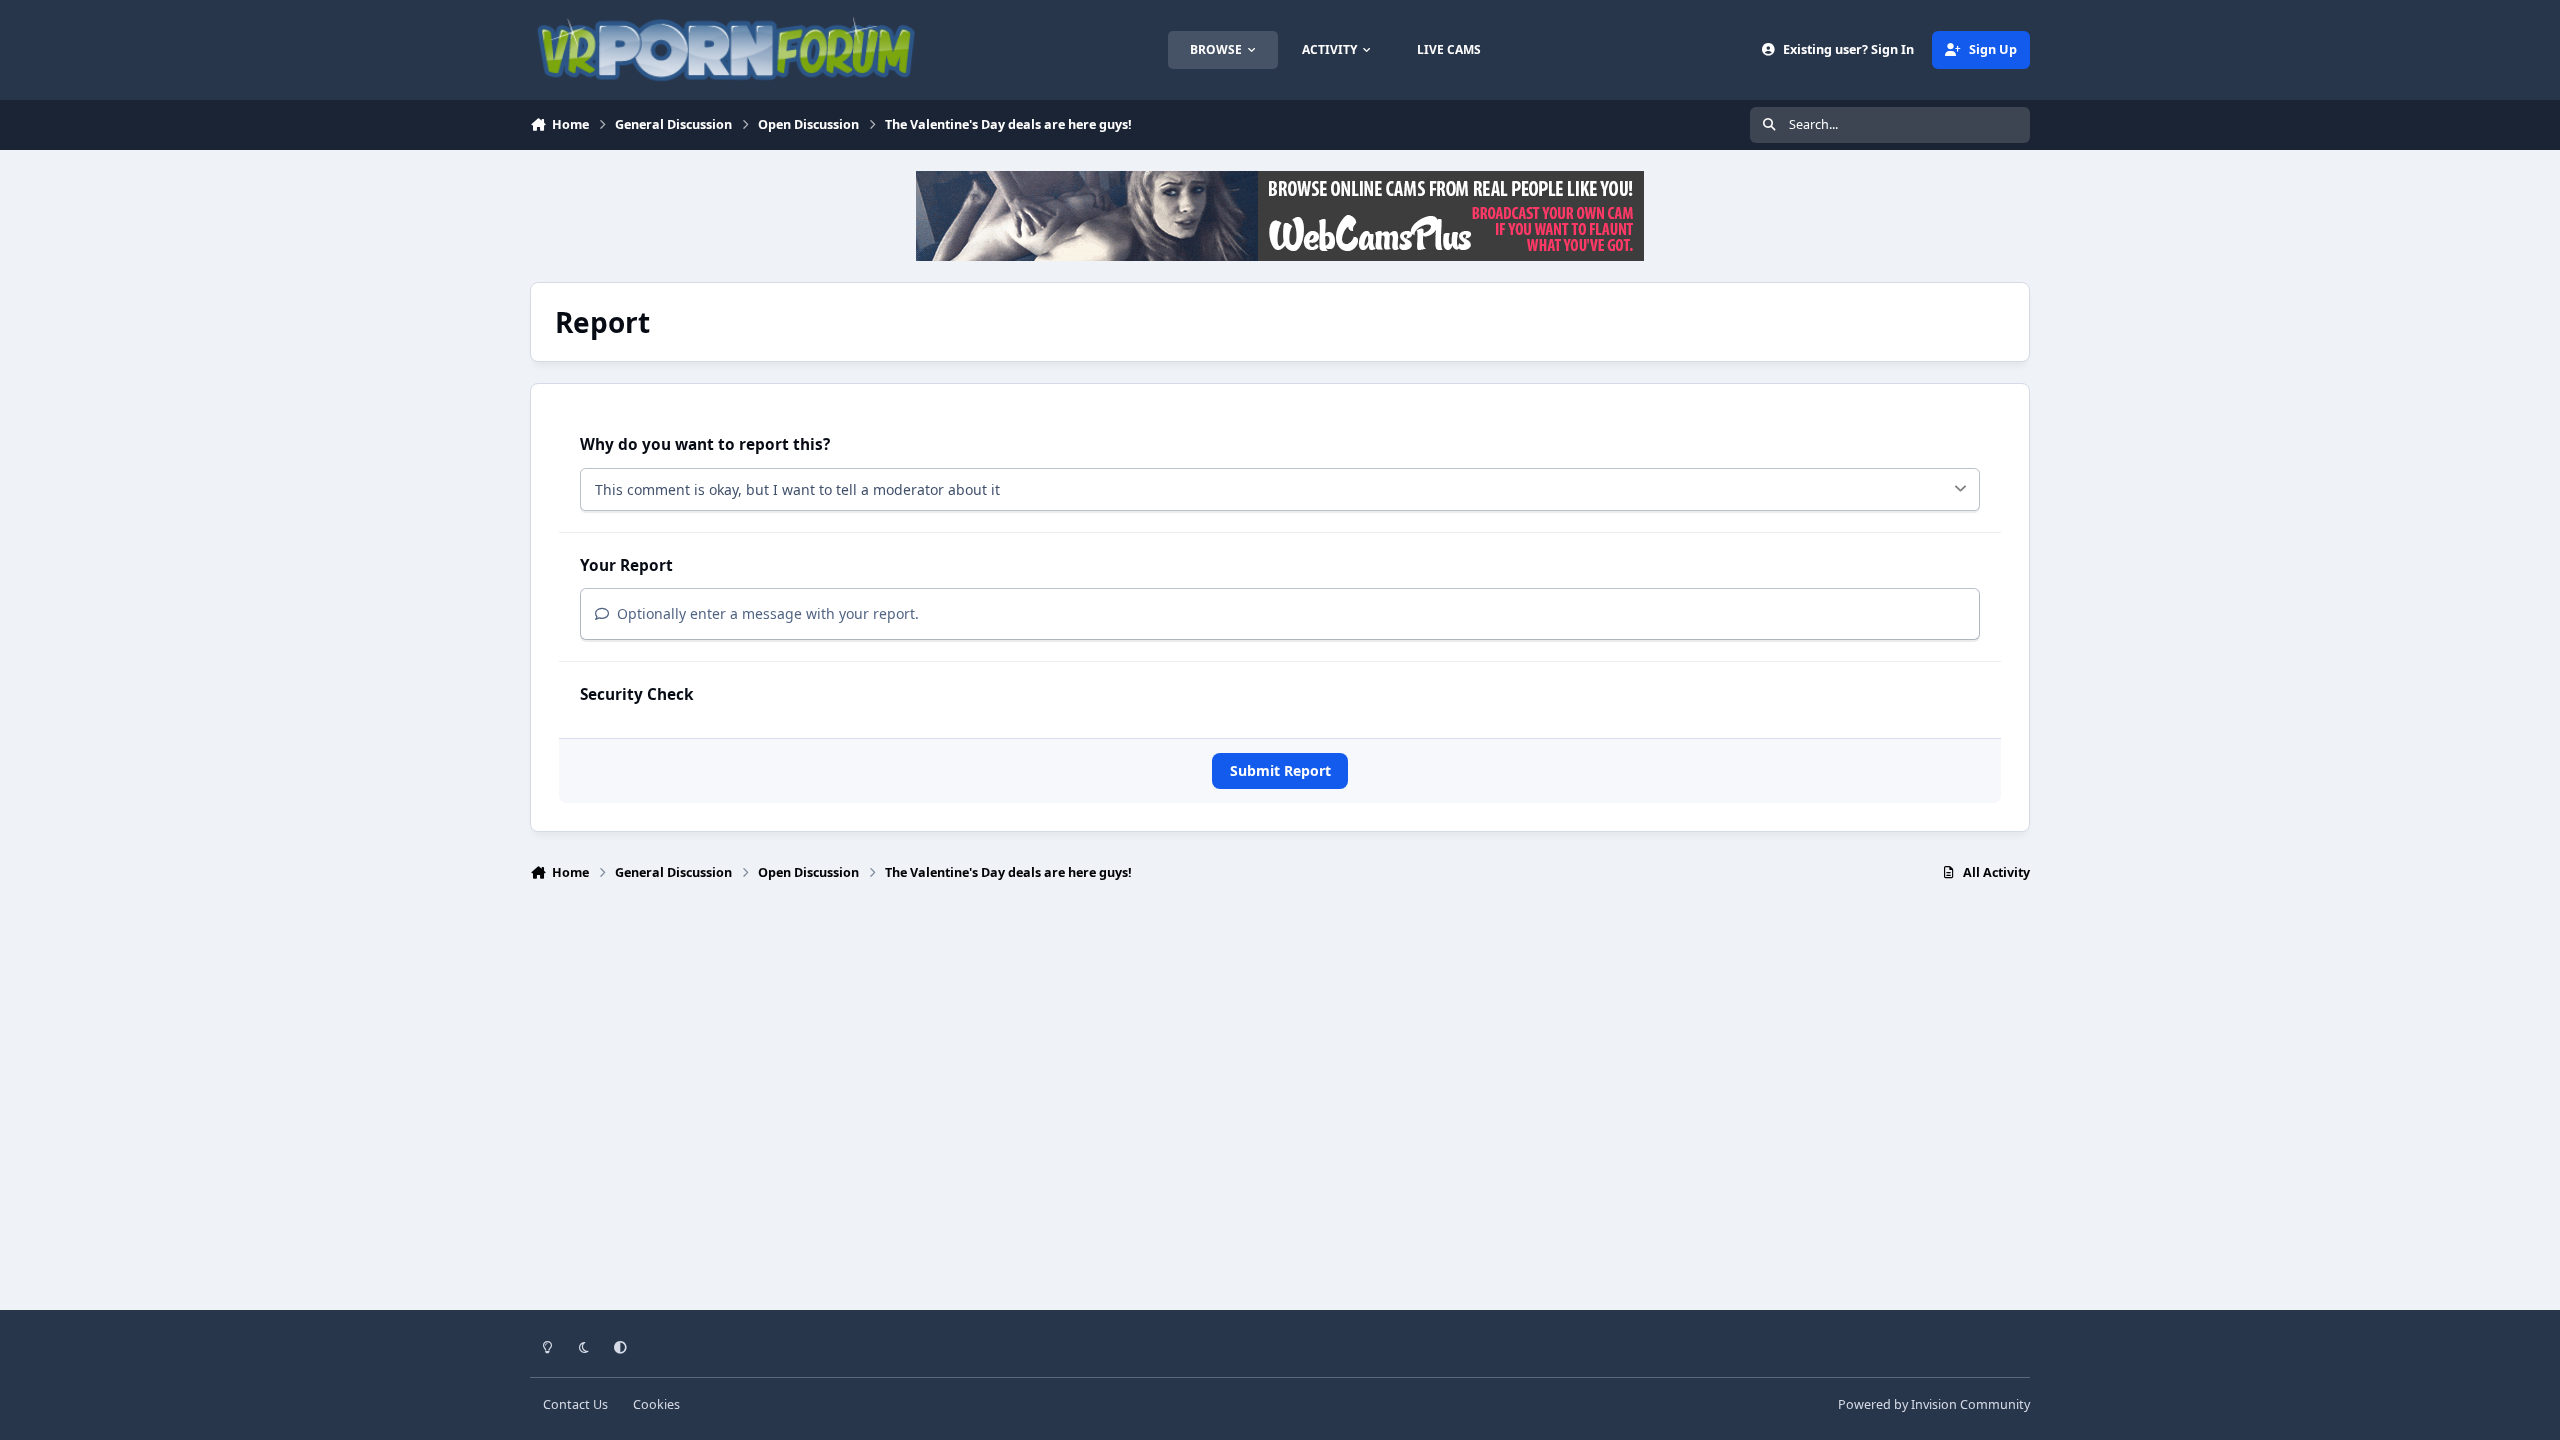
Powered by (1934, 1404)
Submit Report (1280, 770)
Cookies (656, 1404)
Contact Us (575, 1404)
